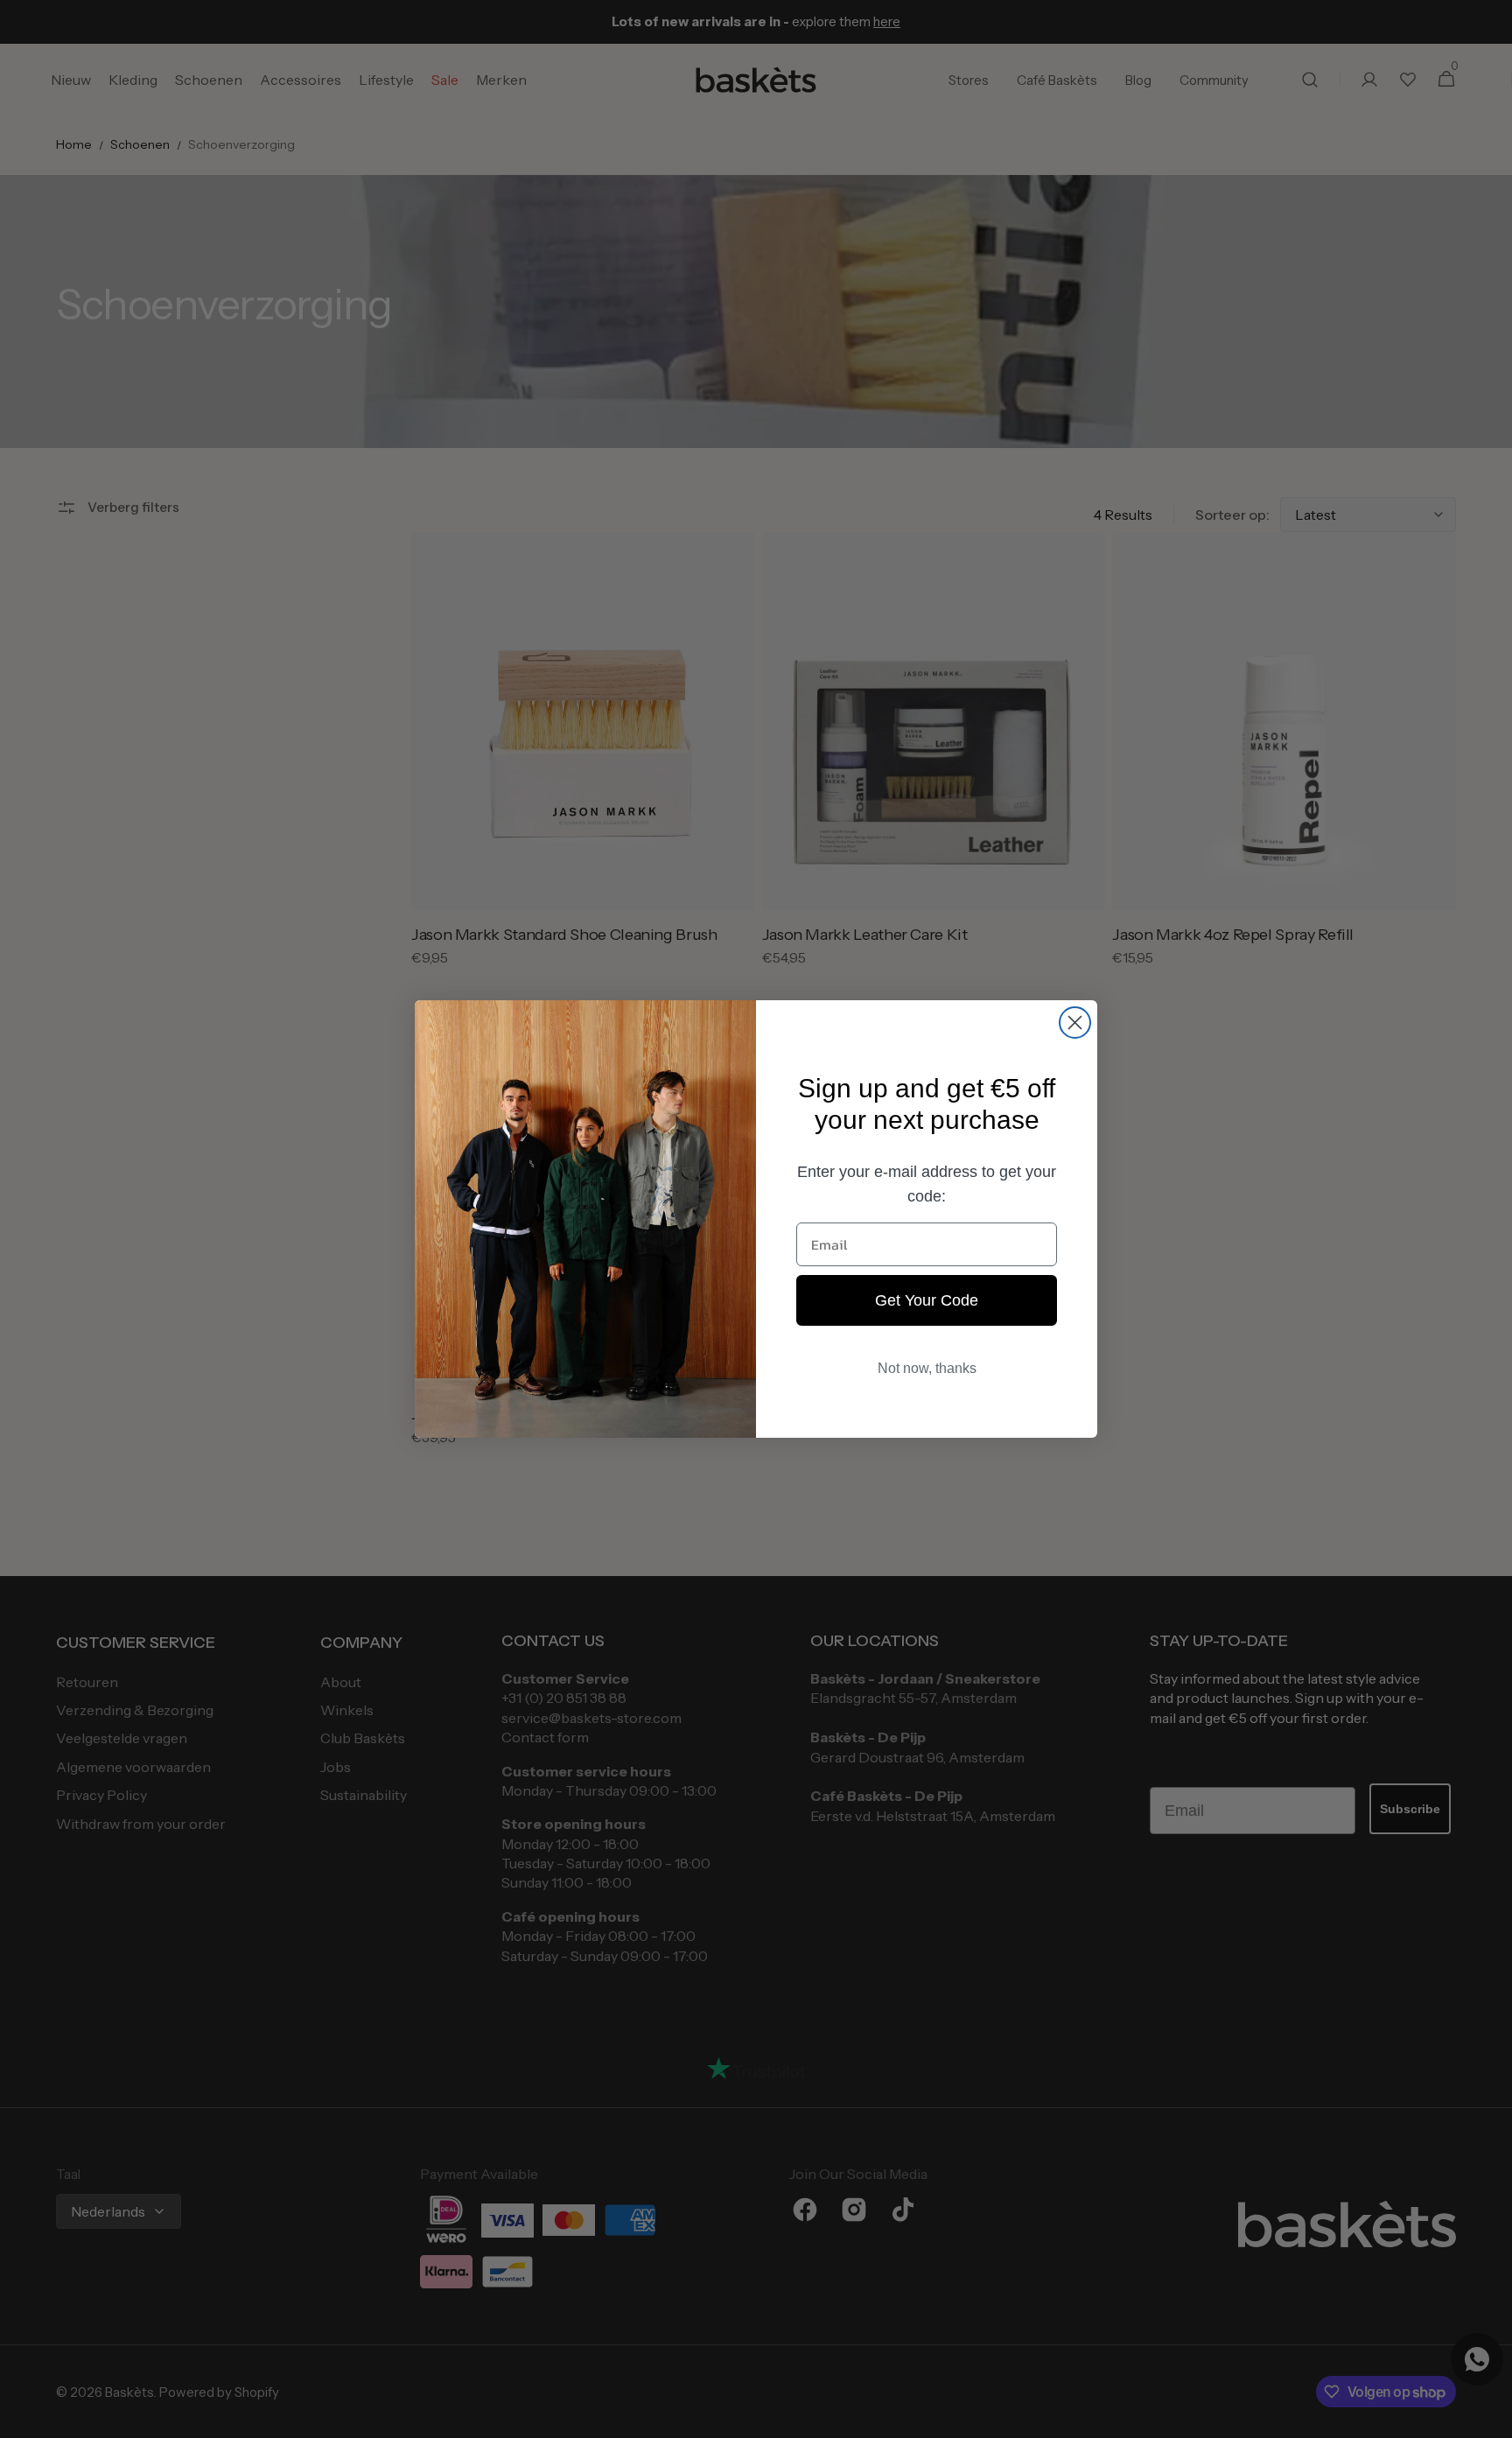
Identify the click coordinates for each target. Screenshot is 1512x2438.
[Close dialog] (1075, 1023)
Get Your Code (927, 1300)
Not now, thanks (927, 1368)
